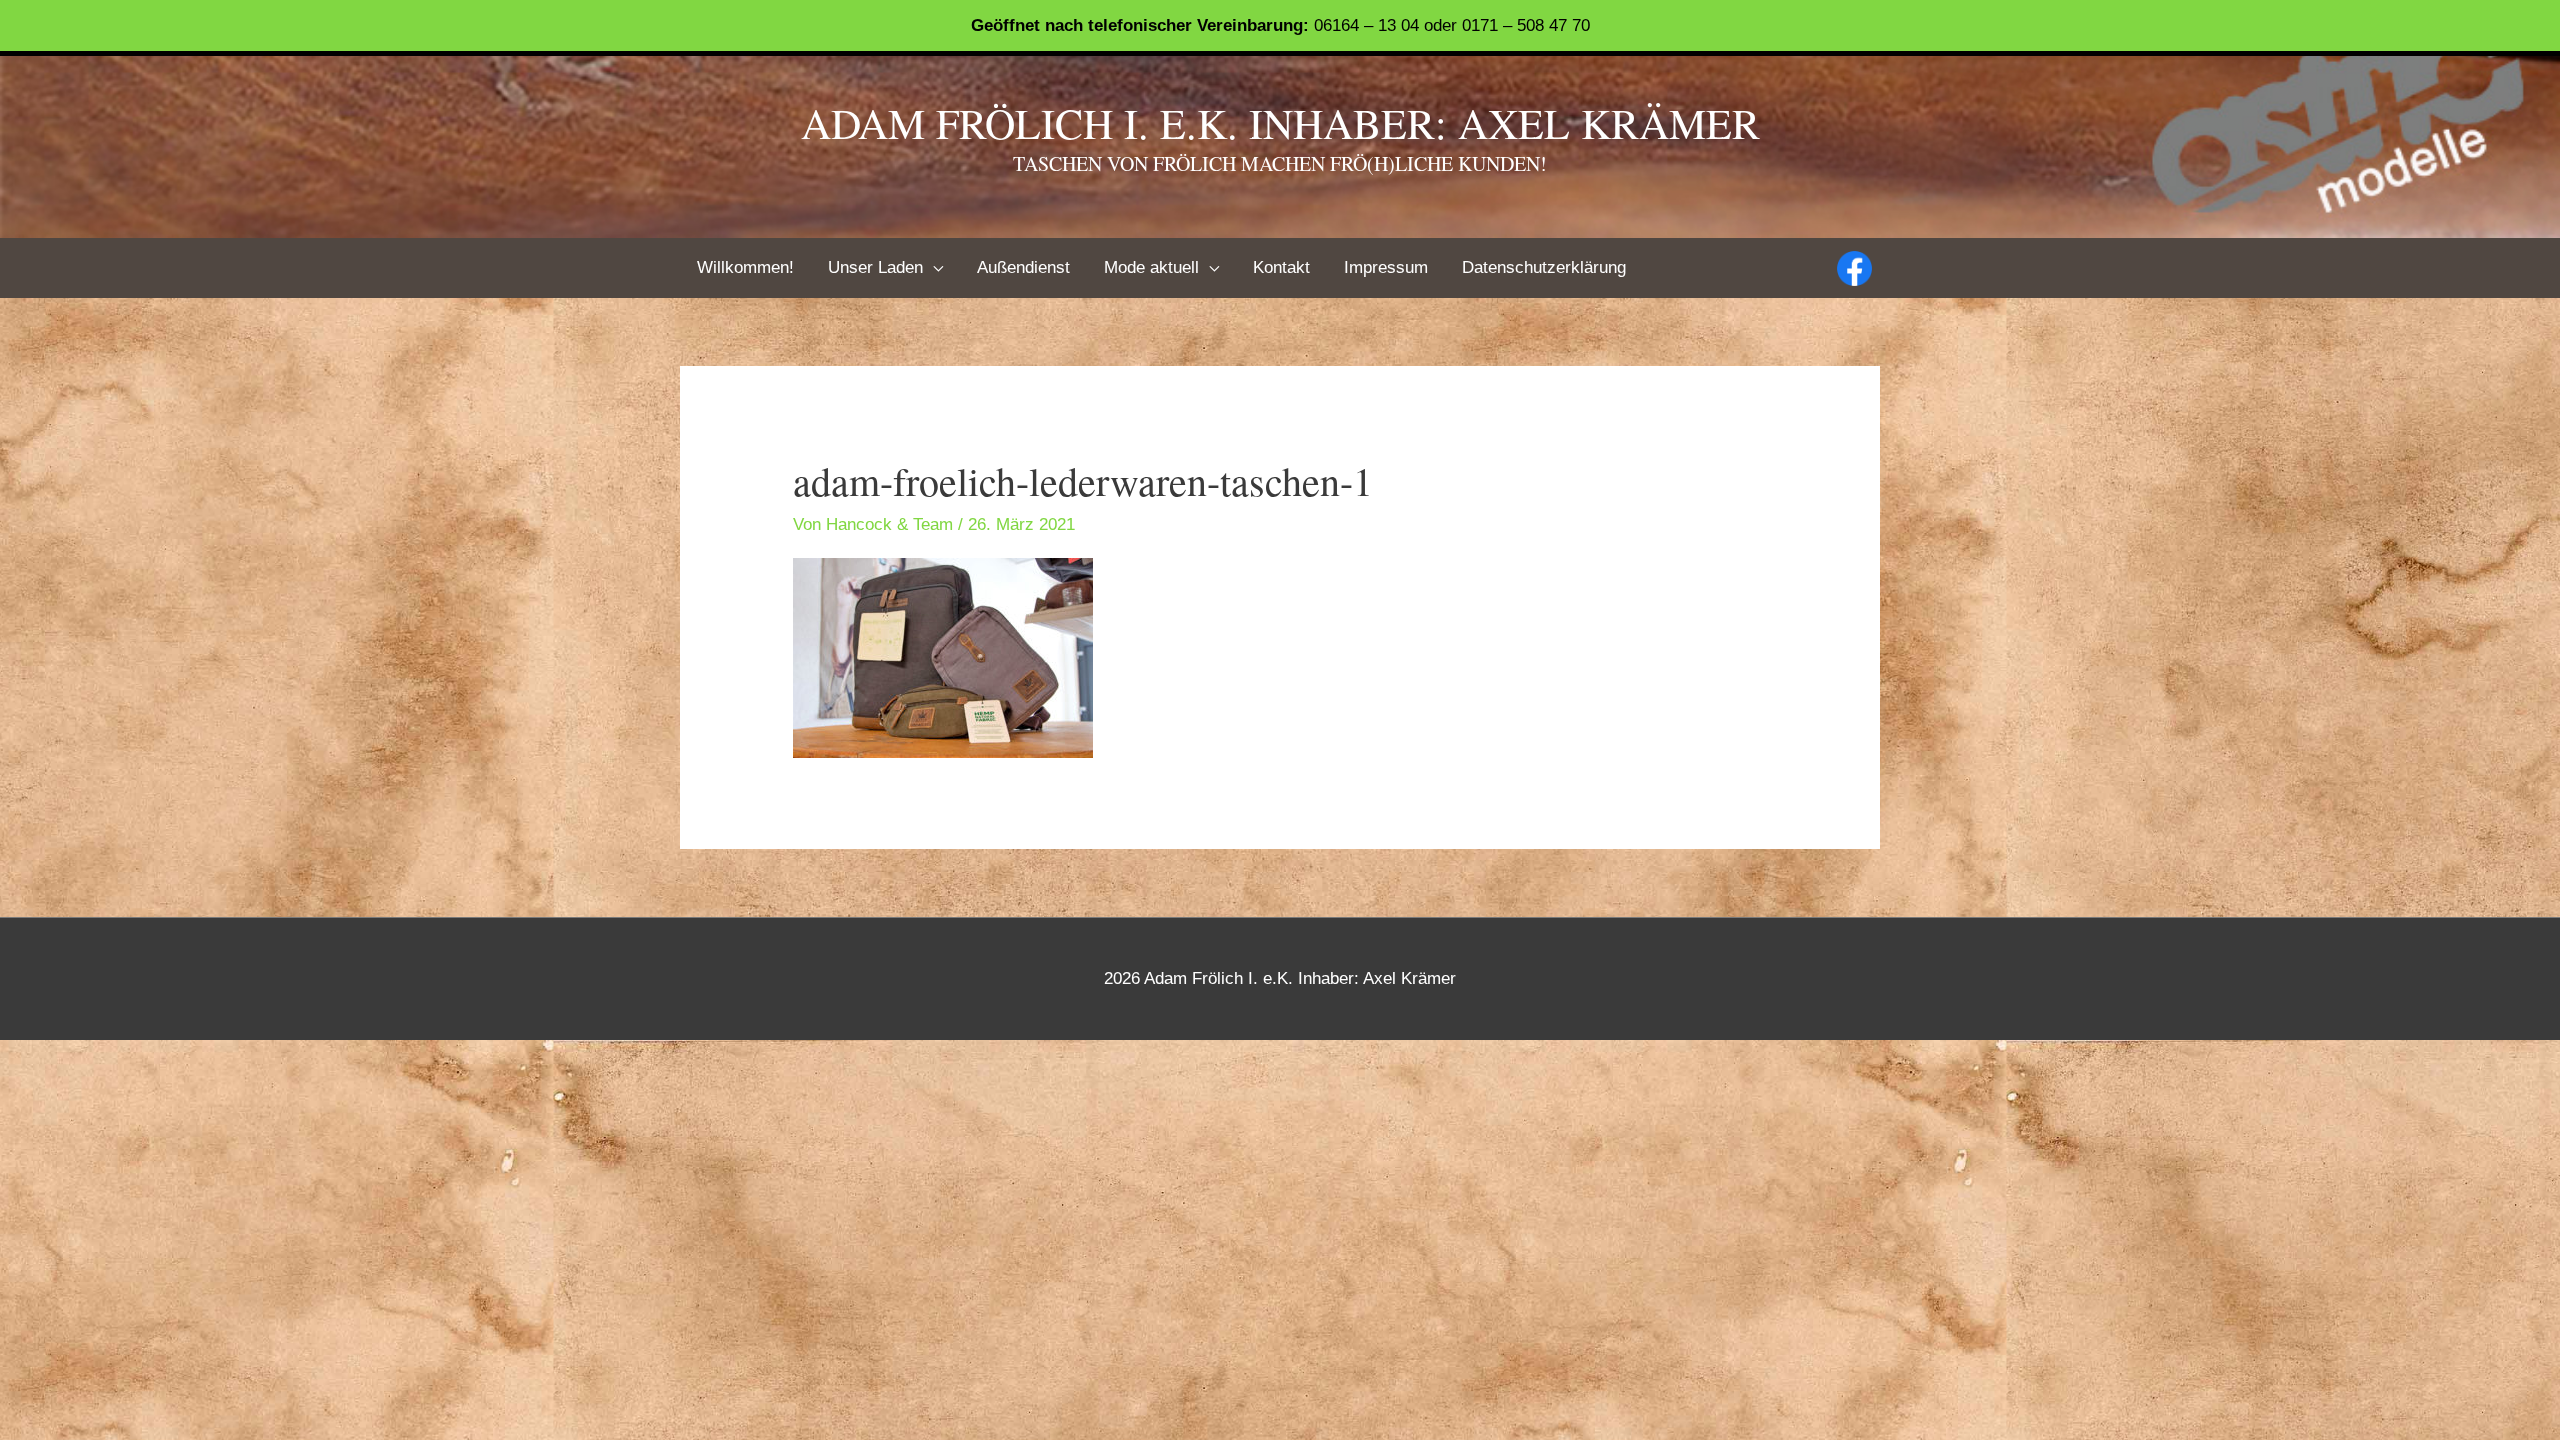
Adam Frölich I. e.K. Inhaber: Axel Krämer (1280, 123)
